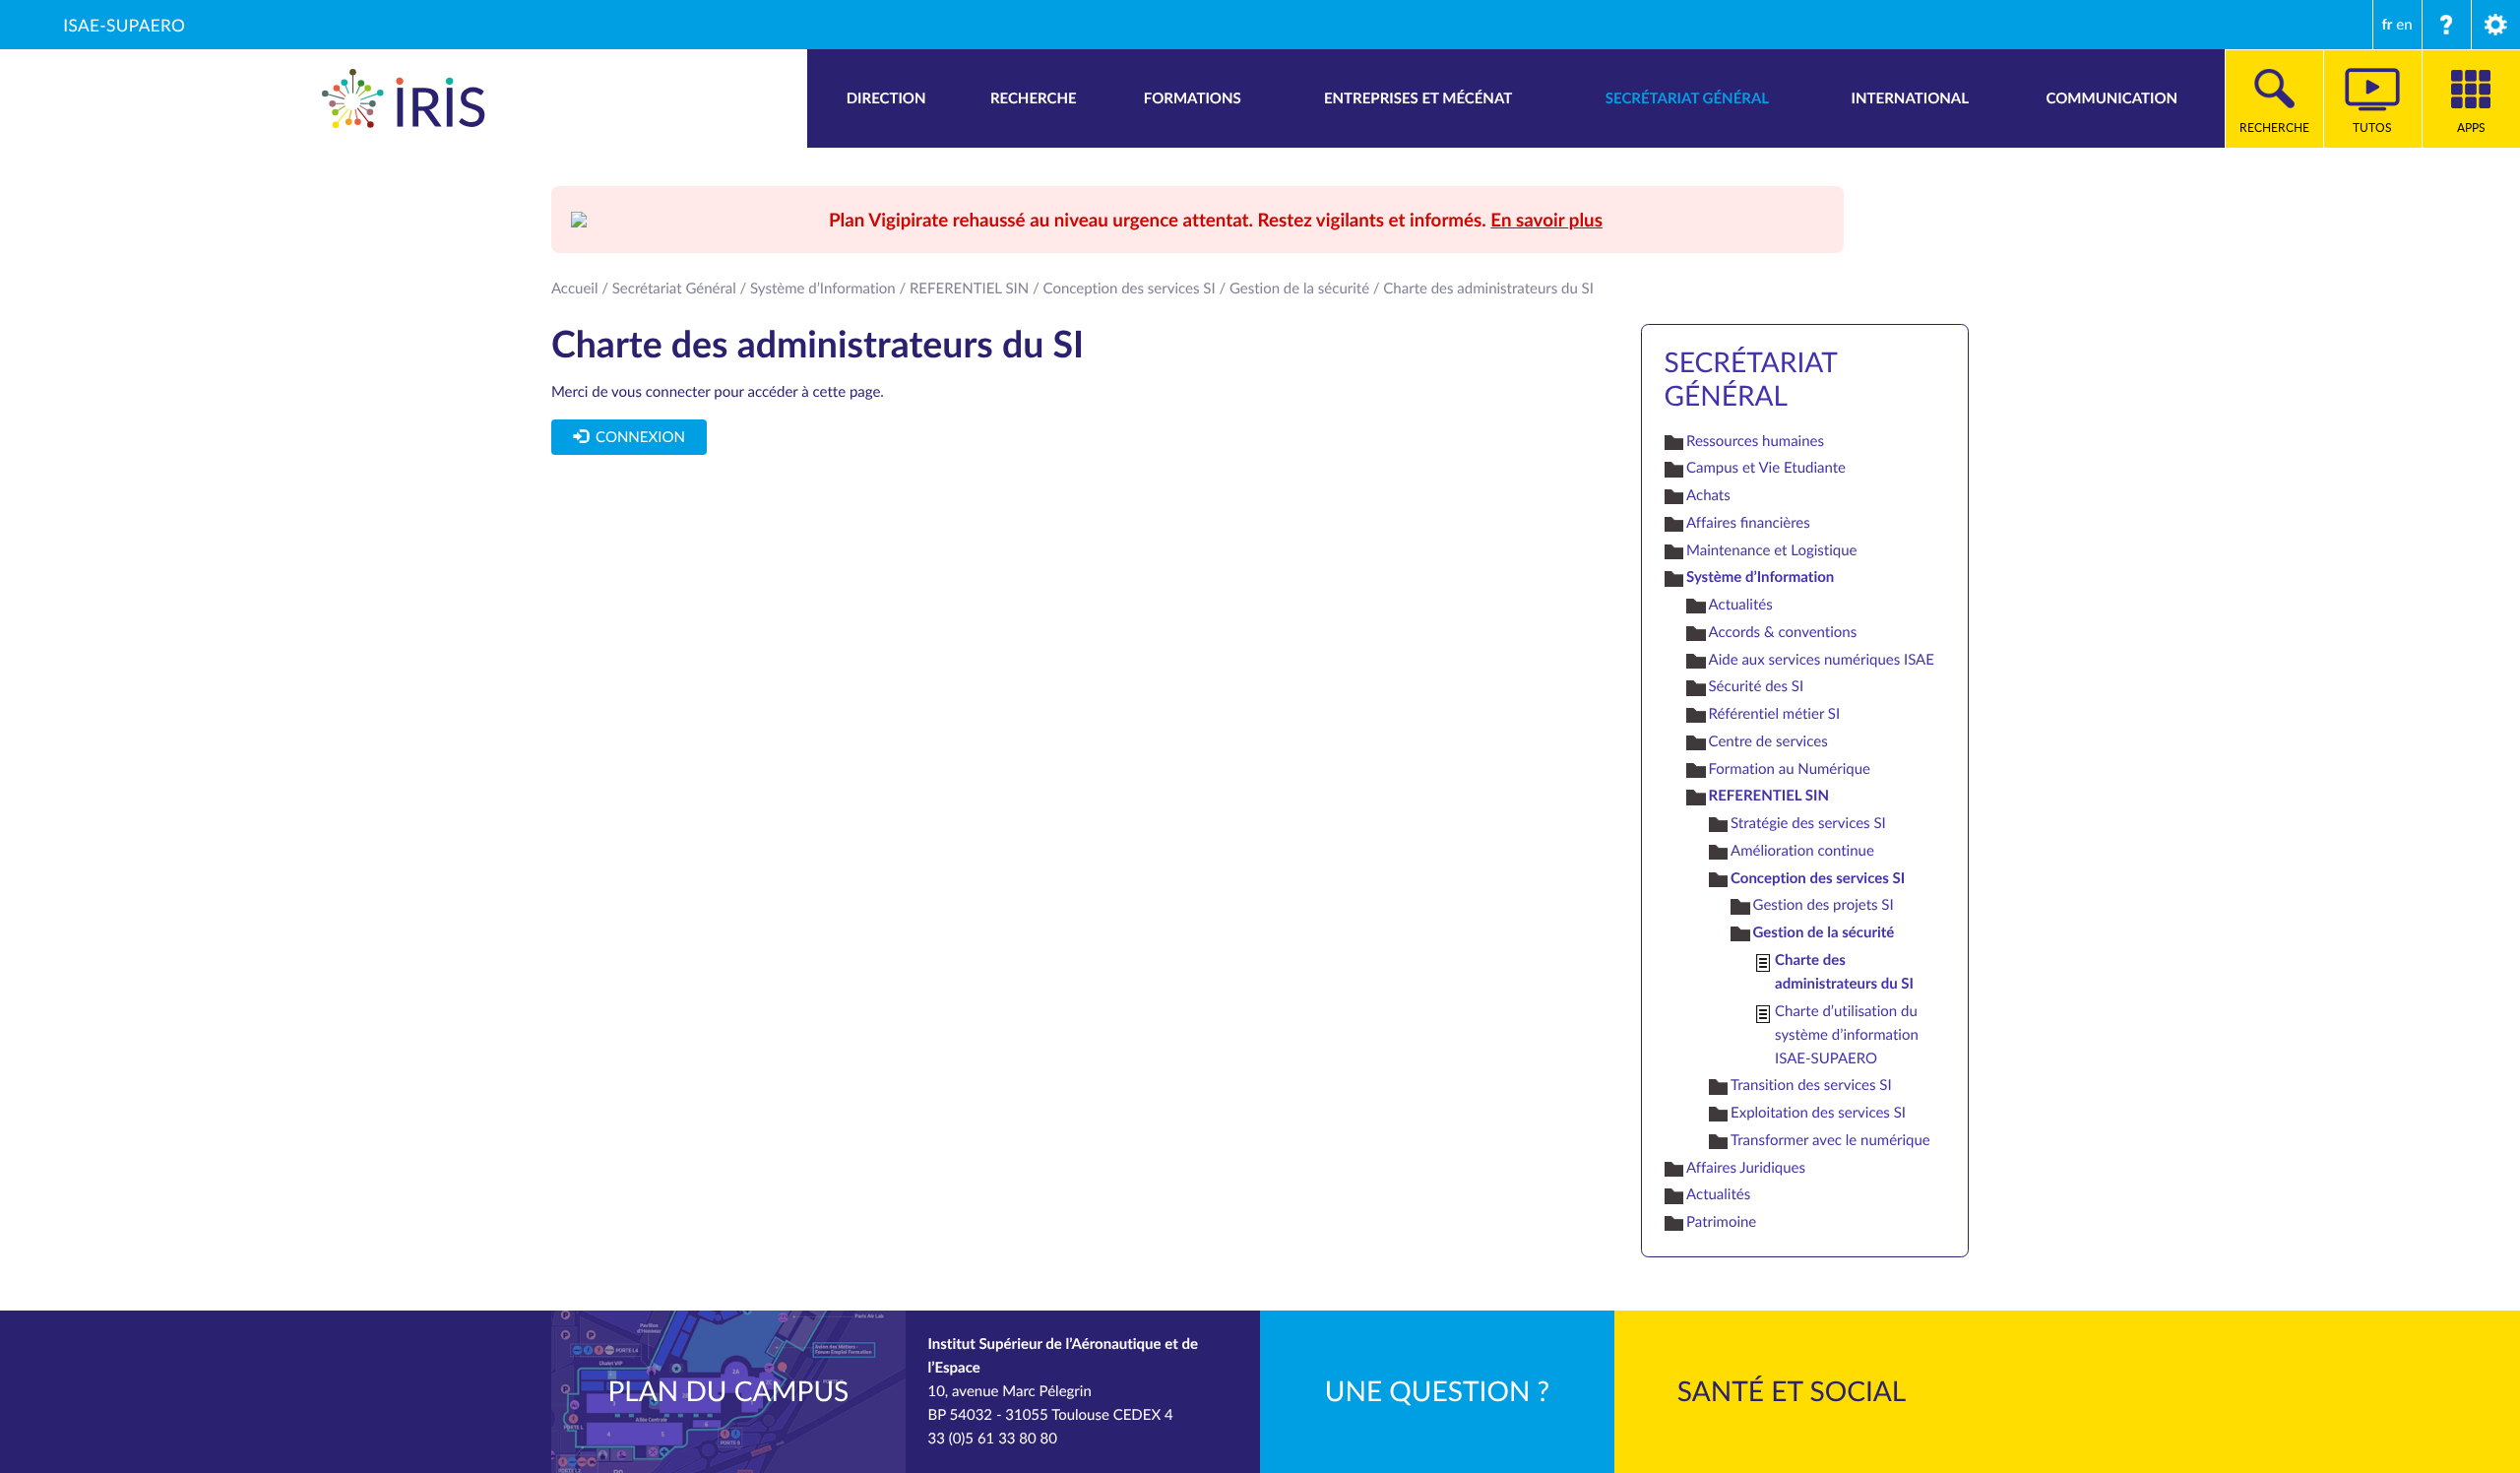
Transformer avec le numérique (1830, 1140)
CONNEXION (636, 437)
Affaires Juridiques (1746, 1168)
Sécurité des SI (1757, 686)
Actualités (1741, 605)
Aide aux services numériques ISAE (1822, 660)
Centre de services (1768, 741)
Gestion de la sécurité (1299, 288)
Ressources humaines (1755, 441)
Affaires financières (1748, 523)
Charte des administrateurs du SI (1844, 971)
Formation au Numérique (1790, 769)
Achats (1708, 495)
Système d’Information (823, 288)
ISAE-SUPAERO (124, 25)
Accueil (575, 288)
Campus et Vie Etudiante (1766, 468)
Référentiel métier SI (1775, 714)
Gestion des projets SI (1824, 905)
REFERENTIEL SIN (969, 288)
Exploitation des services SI (1818, 1113)
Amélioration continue (1802, 851)
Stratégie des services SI (1808, 823)
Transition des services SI (1811, 1085)
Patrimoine (1721, 1222)
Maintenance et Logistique (1771, 550)
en (2404, 25)
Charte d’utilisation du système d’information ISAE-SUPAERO (1847, 1035)
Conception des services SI (1130, 288)
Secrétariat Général (674, 288)
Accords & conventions (1783, 632)
